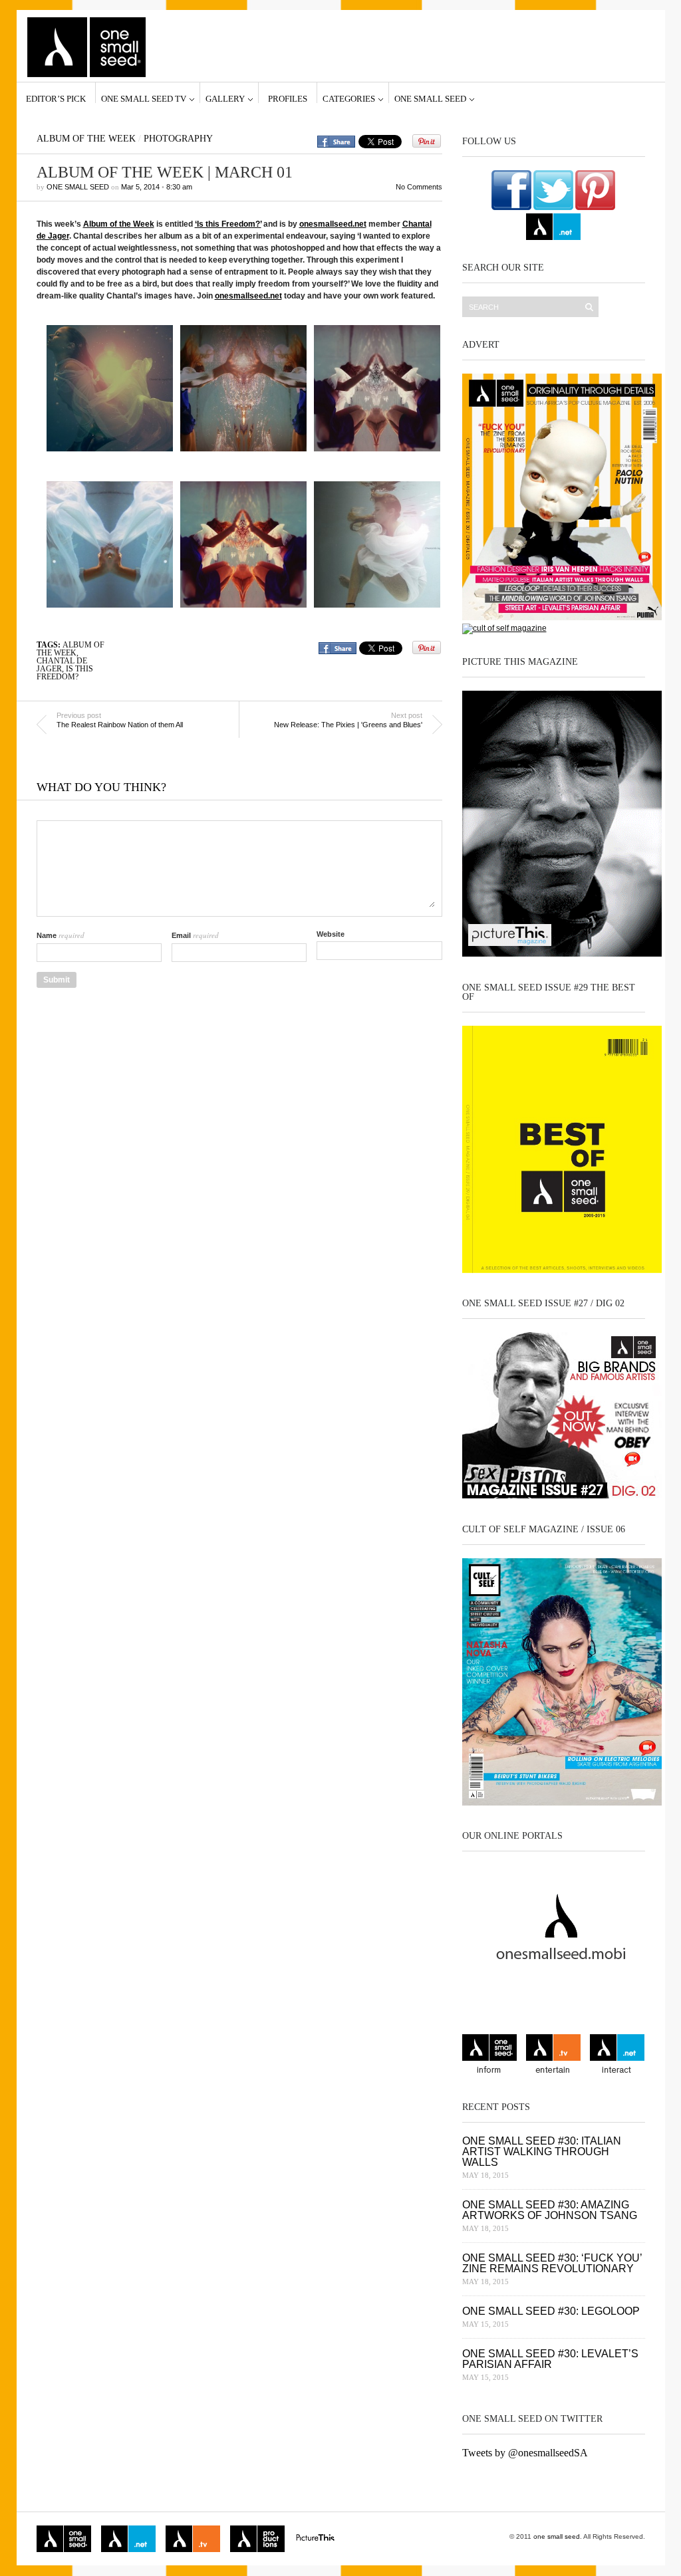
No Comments (419, 187)
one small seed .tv (553, 2056)
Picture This (315, 2539)
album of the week (70, 649)
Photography (178, 139)
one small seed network (553, 227)
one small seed (430, 98)
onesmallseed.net (333, 224)
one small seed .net (617, 2056)
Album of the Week (86, 139)
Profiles (288, 98)
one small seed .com (489, 2056)
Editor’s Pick (56, 98)
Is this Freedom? (65, 673)
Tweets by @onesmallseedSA (525, 2453)
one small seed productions (257, 2539)
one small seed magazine (64, 2539)
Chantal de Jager (62, 665)
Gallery (225, 98)
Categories (349, 98)
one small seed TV (144, 98)
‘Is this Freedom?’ (228, 224)
